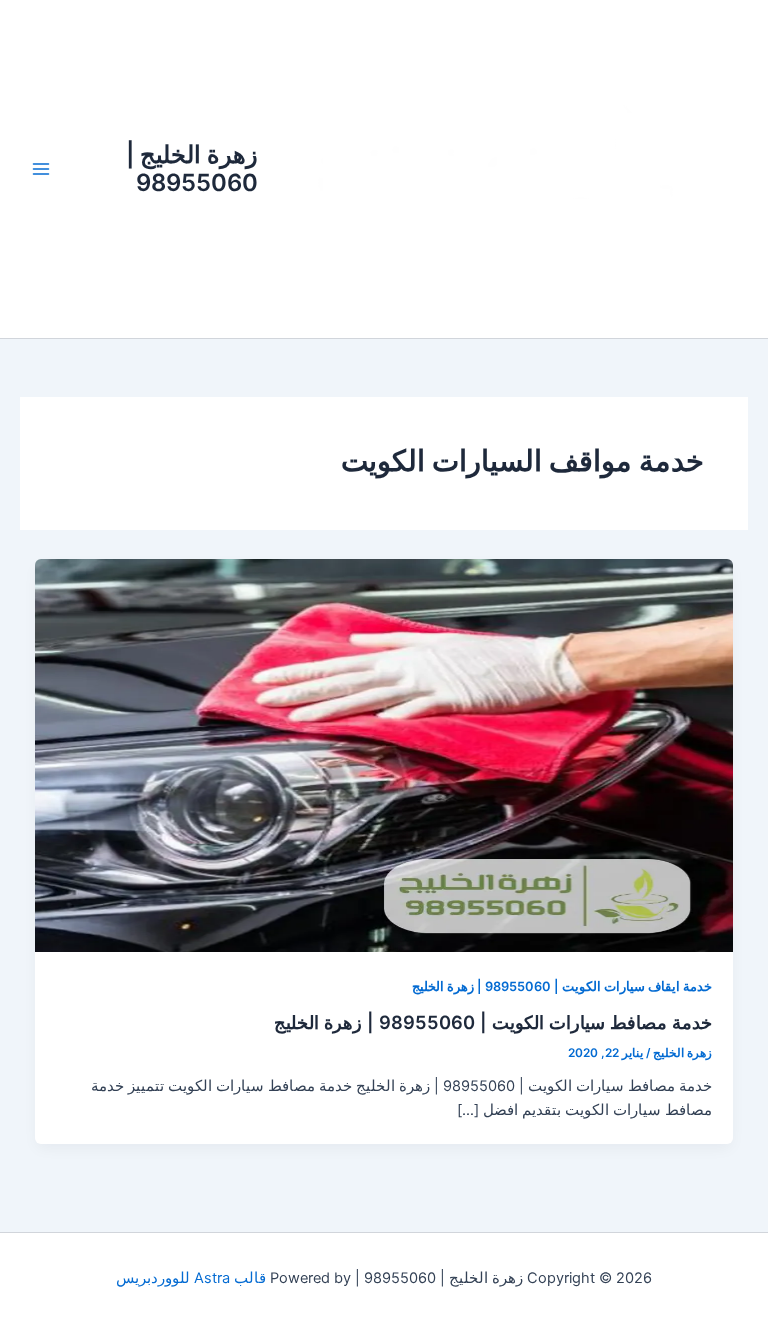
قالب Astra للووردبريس (191, 1278)
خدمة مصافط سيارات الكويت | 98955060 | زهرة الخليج (493, 1022)
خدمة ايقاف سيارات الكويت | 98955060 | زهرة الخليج (562, 986)
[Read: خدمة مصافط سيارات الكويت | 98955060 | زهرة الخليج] (384, 754)
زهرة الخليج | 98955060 (192, 168)
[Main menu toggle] (41, 169)
